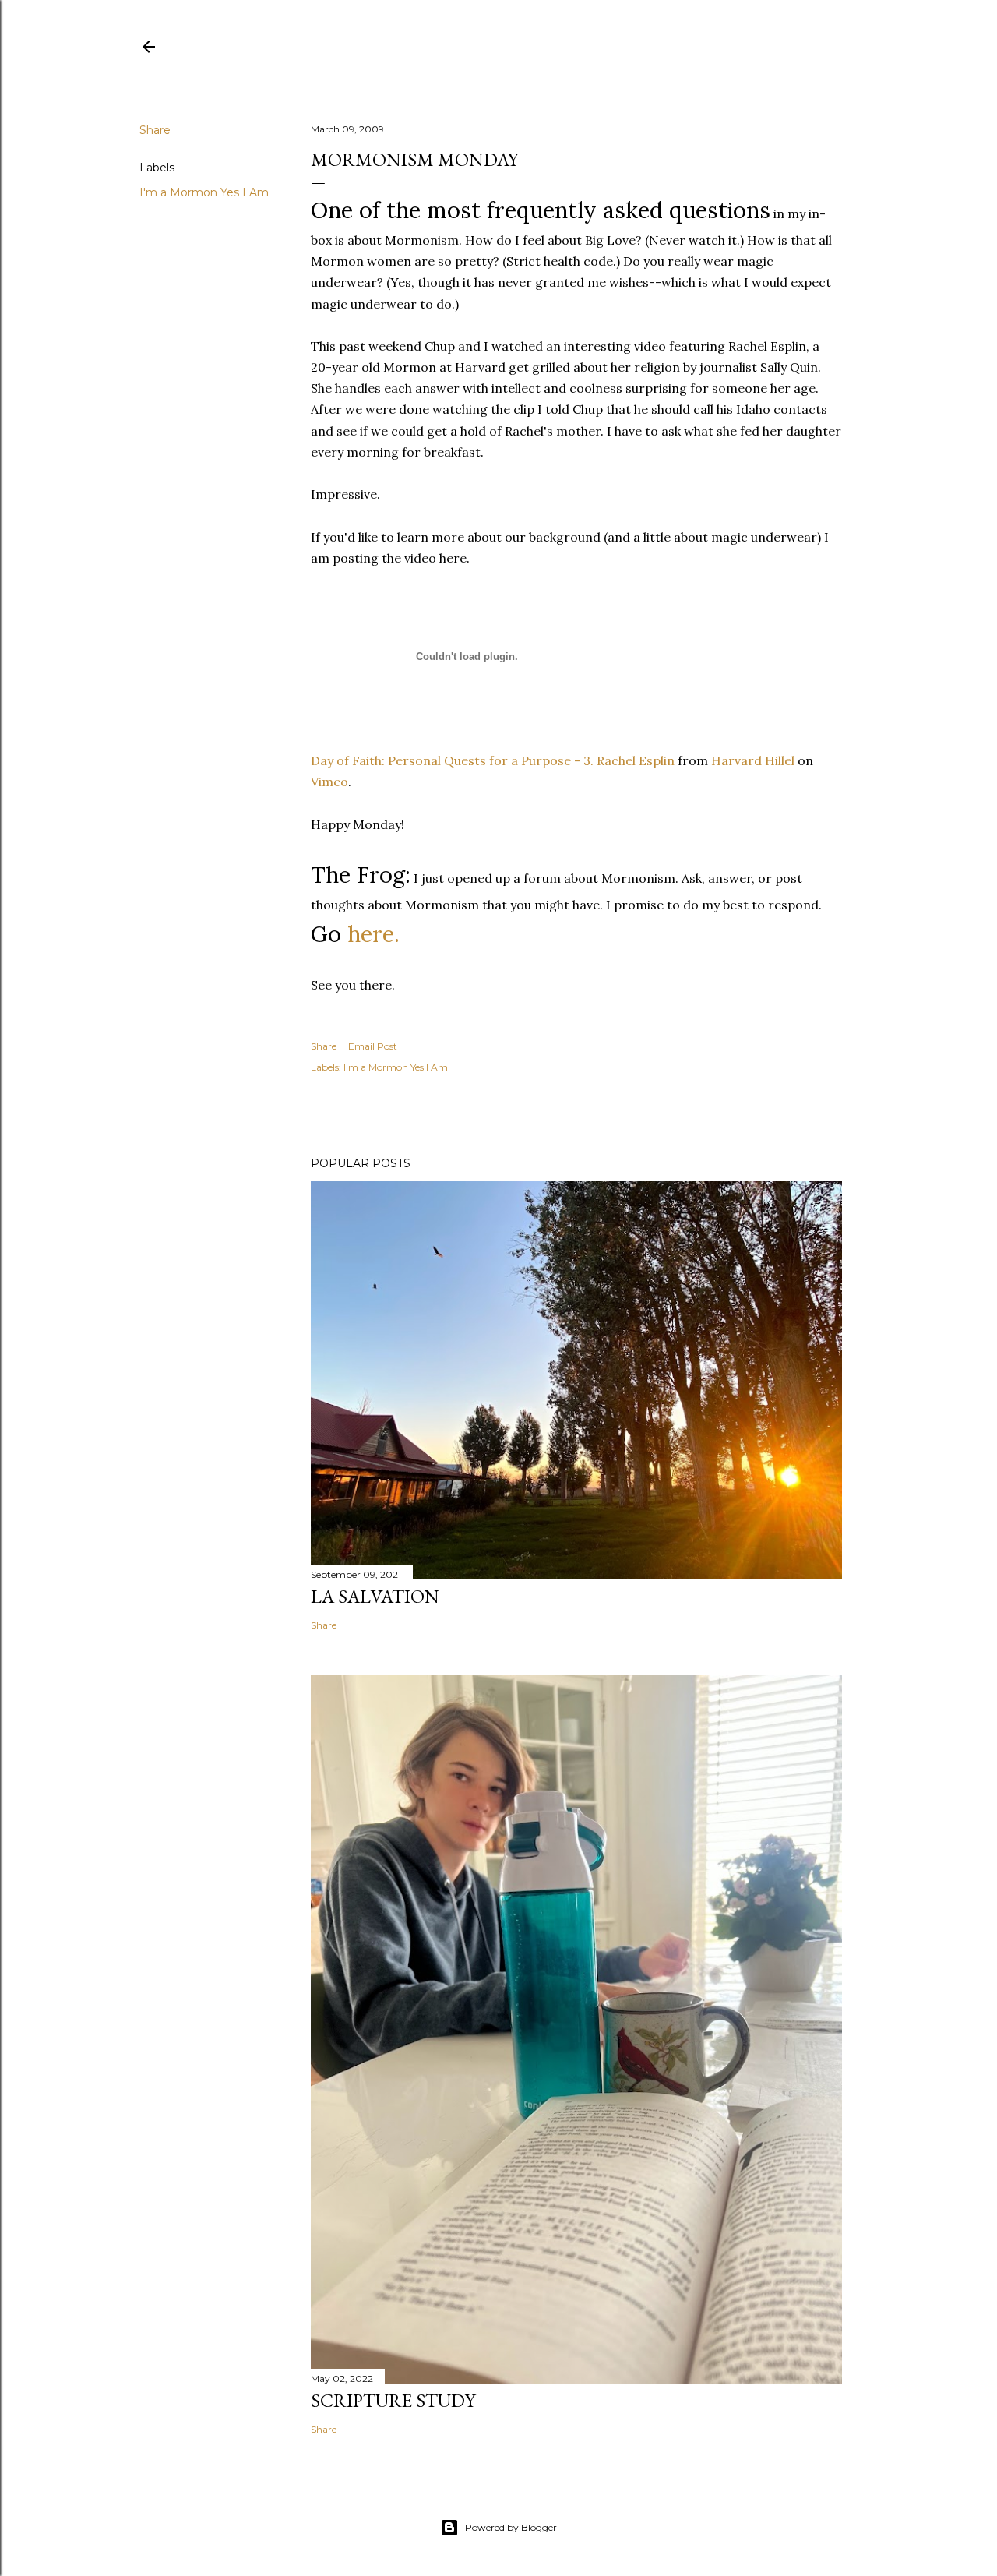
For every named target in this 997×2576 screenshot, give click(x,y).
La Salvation (375, 1596)
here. (373, 934)
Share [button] (155, 130)
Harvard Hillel (753, 760)
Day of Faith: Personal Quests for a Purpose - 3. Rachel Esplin (493, 760)
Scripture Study (393, 2400)
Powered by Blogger (511, 2527)
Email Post (373, 1046)
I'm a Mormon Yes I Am (204, 192)
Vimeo (329, 782)
